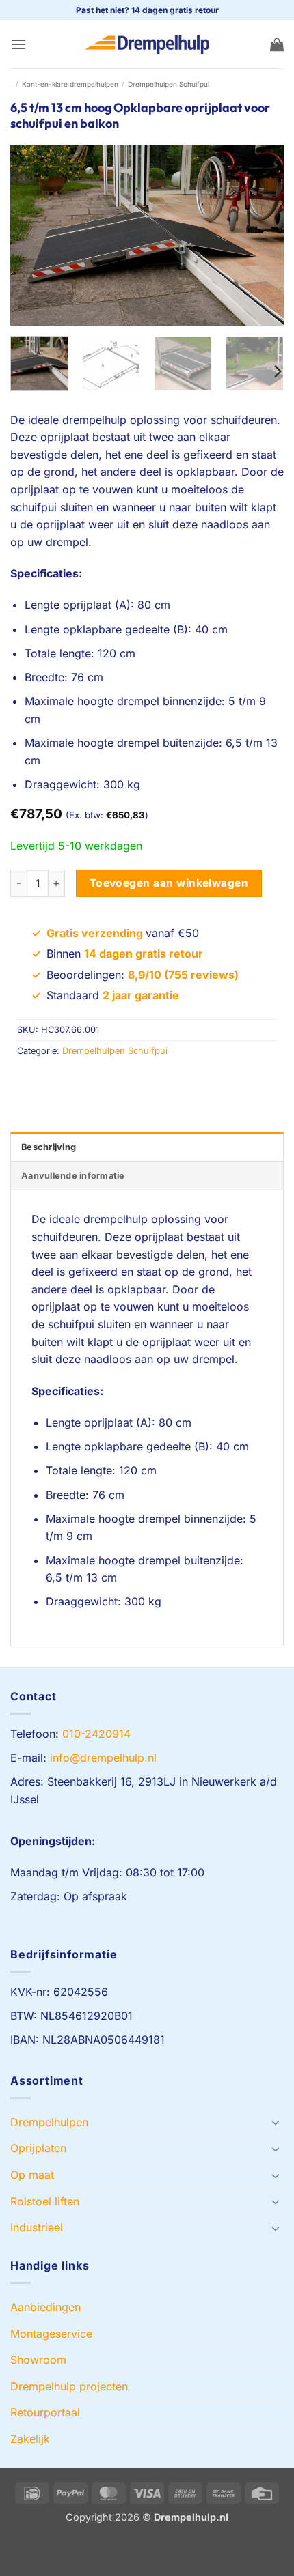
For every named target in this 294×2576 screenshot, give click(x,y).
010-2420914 (96, 1734)
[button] (18, 44)
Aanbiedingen (45, 2307)
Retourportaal (45, 2412)
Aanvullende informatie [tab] (73, 1176)
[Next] (261, 235)
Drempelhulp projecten (69, 2386)
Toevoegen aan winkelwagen (169, 883)
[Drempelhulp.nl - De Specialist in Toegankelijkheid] (147, 44)
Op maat (32, 2175)
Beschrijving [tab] (49, 1147)
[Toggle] (276, 2122)
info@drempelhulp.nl (103, 1758)
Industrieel (37, 2227)
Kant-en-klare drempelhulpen (70, 84)
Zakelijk (30, 2439)
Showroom (38, 2360)
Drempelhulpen (49, 2122)
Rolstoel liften (45, 2201)
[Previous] (33, 235)
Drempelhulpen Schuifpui (169, 84)
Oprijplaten (38, 2148)
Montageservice (51, 2334)
